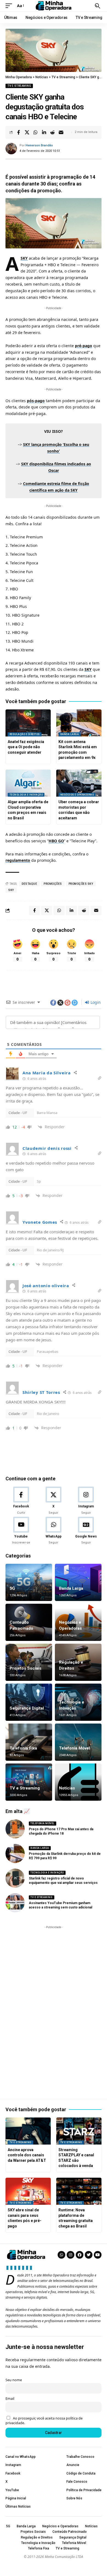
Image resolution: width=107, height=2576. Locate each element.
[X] (53, 1501)
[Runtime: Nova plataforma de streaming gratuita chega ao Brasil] (79, 2191)
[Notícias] (78, 1782)
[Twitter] (89, 2255)
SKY (24, 258)
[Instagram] (86, 1501)
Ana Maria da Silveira (47, 1073)
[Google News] (86, 1531)
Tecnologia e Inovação (26, 795)
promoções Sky (81, 884)
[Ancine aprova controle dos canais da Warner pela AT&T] (28, 2131)
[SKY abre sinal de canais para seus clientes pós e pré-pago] (28, 2191)
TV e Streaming (19, 86)
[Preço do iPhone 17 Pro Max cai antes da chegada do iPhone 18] (15, 1829)
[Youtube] (21, 1531)
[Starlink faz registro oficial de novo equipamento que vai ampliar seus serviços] (15, 1878)
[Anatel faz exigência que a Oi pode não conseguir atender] (28, 723)
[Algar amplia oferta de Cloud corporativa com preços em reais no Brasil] (28, 783)
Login (95, 1002)
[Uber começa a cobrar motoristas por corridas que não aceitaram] (79, 783)
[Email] (61, 132)
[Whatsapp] (61, 2255)
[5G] (29, 1582)
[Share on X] (27, 132)
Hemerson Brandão (39, 145)
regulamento (18, 860)
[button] (10, 6)
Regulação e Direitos (25, 734)
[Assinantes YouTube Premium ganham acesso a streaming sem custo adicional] (15, 1903)
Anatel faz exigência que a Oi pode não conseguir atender (26, 747)
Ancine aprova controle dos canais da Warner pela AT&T (27, 2155)
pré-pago (84, 346)
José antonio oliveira (46, 1286)
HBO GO (56, 841)
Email (10, 2399)
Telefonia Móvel (74, 1748)
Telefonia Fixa (23, 1748)
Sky (11, 890)
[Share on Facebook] (18, 132)
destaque (29, 884)
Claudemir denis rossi (47, 1148)
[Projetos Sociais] (29, 1662)
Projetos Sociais (26, 1668)
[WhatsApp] (53, 1531)
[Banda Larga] (78, 1582)
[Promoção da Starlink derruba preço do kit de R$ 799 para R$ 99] (15, 1853)
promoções (53, 884)
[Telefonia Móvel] (78, 1742)
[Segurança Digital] (29, 1702)
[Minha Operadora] (54, 6)
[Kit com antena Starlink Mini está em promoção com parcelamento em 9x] (79, 723)
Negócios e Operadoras (77, 795)
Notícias (67, 1788)
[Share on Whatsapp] (35, 132)
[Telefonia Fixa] (29, 1742)
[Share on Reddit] (52, 132)
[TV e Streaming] (29, 1782)
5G (12, 1588)
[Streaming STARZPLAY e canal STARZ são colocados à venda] (79, 2131)
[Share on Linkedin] (44, 132)
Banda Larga (70, 734)
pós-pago (36, 401)
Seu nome (14, 2380)
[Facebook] (21, 1501)
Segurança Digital (27, 1708)
